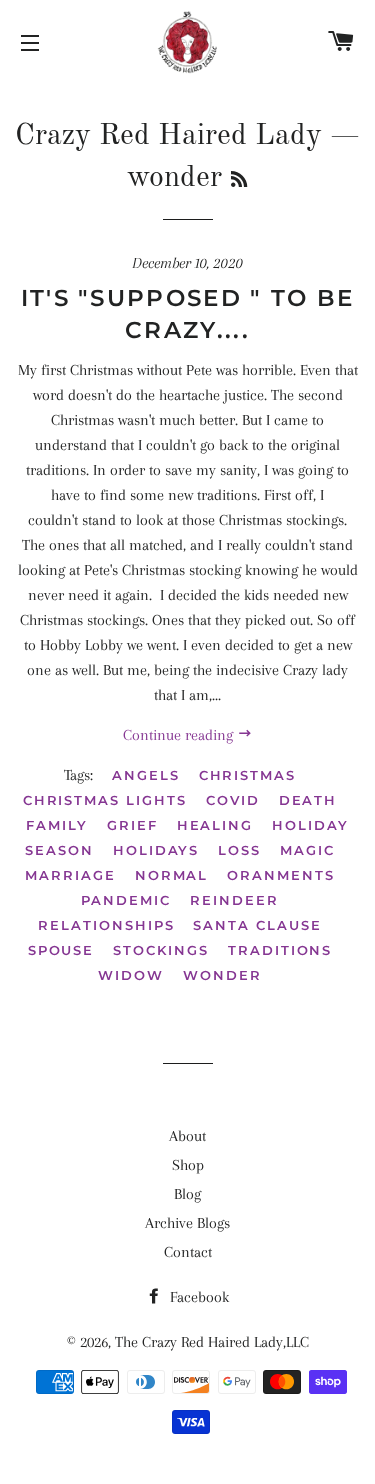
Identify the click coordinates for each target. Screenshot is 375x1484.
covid (233, 800)
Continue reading (180, 735)
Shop (188, 1165)
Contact (188, 1252)
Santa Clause (257, 925)
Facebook (197, 1297)
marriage (70, 875)
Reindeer (234, 900)
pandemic (126, 900)
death (308, 800)
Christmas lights (105, 800)
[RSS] (239, 181)
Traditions (280, 950)
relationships (106, 925)
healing (215, 825)
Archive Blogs (187, 1223)
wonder (222, 975)
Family (57, 825)
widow (131, 975)
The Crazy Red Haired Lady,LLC (212, 1342)
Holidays (156, 850)
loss (239, 850)
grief (132, 825)
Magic (307, 850)
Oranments (281, 875)
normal (172, 875)
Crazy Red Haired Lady (168, 136)
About (187, 1136)
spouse (61, 950)
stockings (161, 950)
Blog (187, 1194)
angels (146, 775)
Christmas (248, 775)
